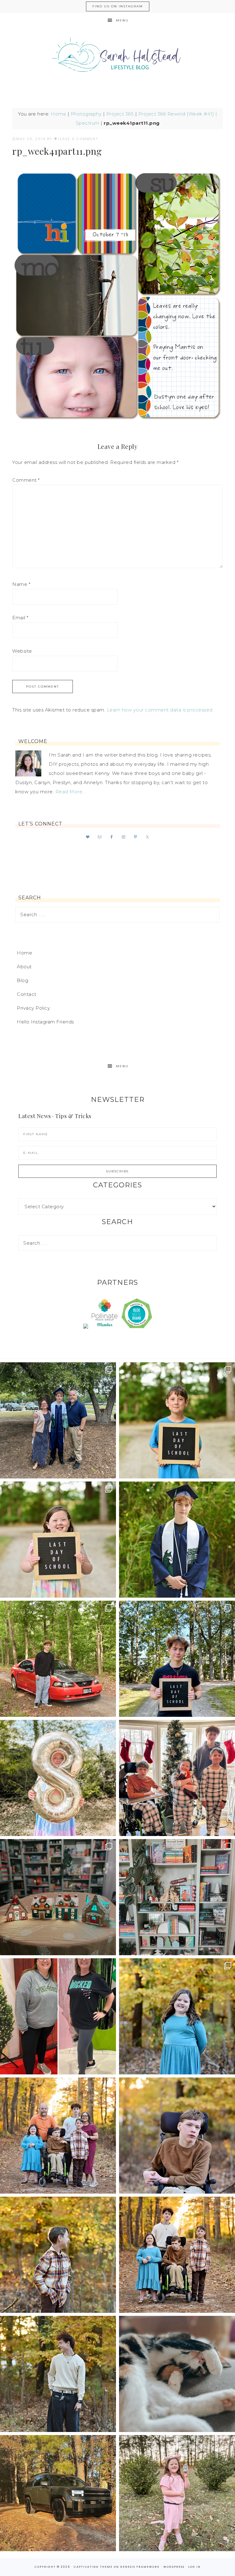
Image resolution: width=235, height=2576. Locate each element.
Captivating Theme (93, 2567)
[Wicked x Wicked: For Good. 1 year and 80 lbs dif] (58, 2016)
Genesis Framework (140, 2567)
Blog (22, 980)
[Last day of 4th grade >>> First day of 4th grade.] (177, 1420)
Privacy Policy (33, 1008)
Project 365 (120, 114)
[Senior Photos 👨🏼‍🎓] (58, 1659)
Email (20, 618)
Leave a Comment (78, 139)
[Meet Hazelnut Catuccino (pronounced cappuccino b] (177, 2374)
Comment (26, 480)
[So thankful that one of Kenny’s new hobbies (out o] (58, 2493)
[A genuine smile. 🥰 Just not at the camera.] (58, 2255)
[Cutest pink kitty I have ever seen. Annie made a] (177, 2493)
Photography (86, 114)
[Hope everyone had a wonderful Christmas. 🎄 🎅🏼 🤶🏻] (177, 1778)
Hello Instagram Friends (45, 1022)
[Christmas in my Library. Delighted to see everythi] (177, 1897)
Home (58, 114)
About (24, 967)
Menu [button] (122, 20)
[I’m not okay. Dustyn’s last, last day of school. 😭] (177, 1659)
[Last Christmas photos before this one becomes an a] (58, 2374)
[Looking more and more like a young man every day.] (177, 2136)
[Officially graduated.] (58, 1420)
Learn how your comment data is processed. (160, 710)
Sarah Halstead (117, 57)
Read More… (70, 792)
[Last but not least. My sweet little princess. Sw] (177, 2016)
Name (21, 584)
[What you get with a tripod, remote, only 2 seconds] (58, 2136)
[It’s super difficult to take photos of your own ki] (177, 2255)
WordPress (174, 2567)
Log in (194, 2567)
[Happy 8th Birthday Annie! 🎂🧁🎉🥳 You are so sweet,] (58, 1778)
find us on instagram (118, 6)
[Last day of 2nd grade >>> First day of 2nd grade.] (58, 1540)
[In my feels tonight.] (177, 1540)
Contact (27, 994)
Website (22, 651)
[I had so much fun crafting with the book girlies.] (58, 1897)
